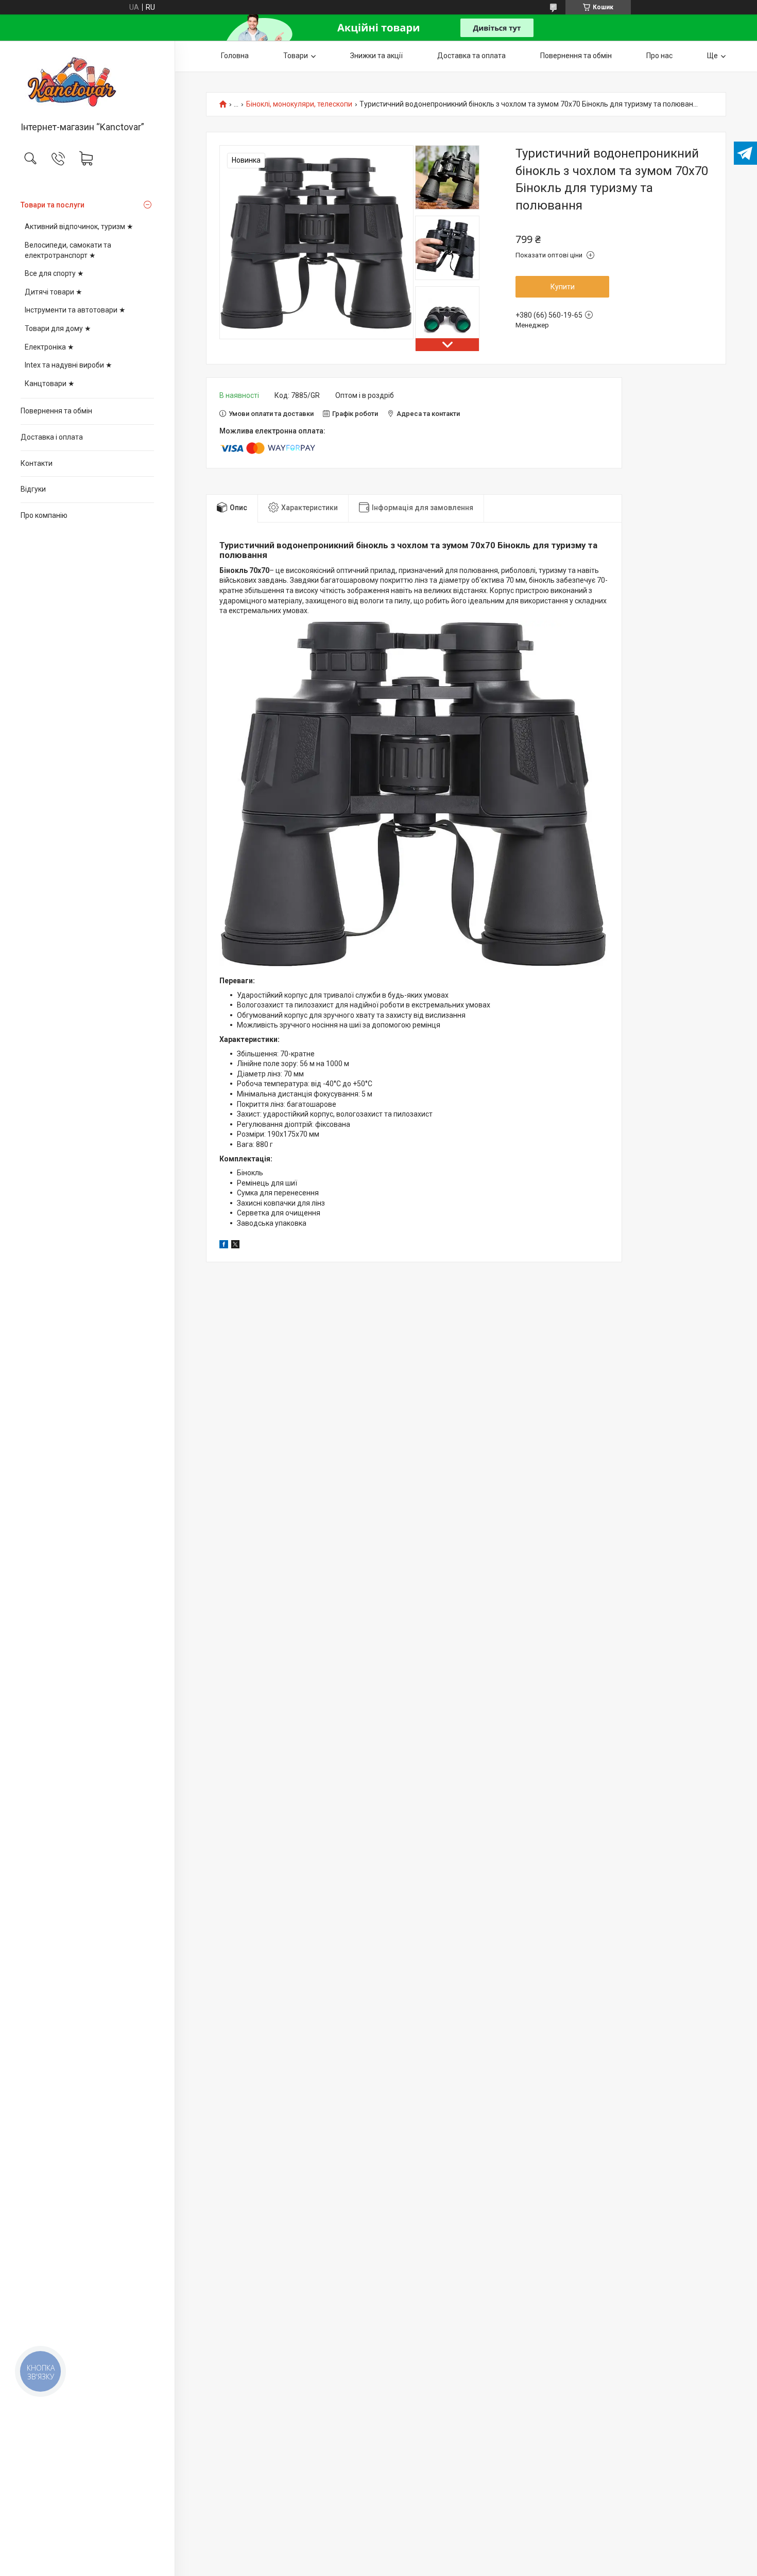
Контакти (37, 463)
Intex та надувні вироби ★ (68, 365)
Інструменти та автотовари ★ (75, 310)
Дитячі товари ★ (54, 292)
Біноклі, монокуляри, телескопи (299, 104)
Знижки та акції (376, 56)
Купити (563, 287)
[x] (235, 1246)
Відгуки (33, 489)
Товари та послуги (53, 205)
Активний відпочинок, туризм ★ (79, 227)
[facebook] (224, 1246)
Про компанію (44, 515)
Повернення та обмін (56, 411)
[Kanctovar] (87, 82)
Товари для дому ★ (58, 328)
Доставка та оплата (471, 56)
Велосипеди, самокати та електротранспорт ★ (68, 250)
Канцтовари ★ (50, 384)
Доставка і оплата (52, 437)
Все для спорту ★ (54, 273)
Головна (235, 56)
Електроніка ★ (49, 347)
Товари (296, 56)
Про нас (659, 56)
